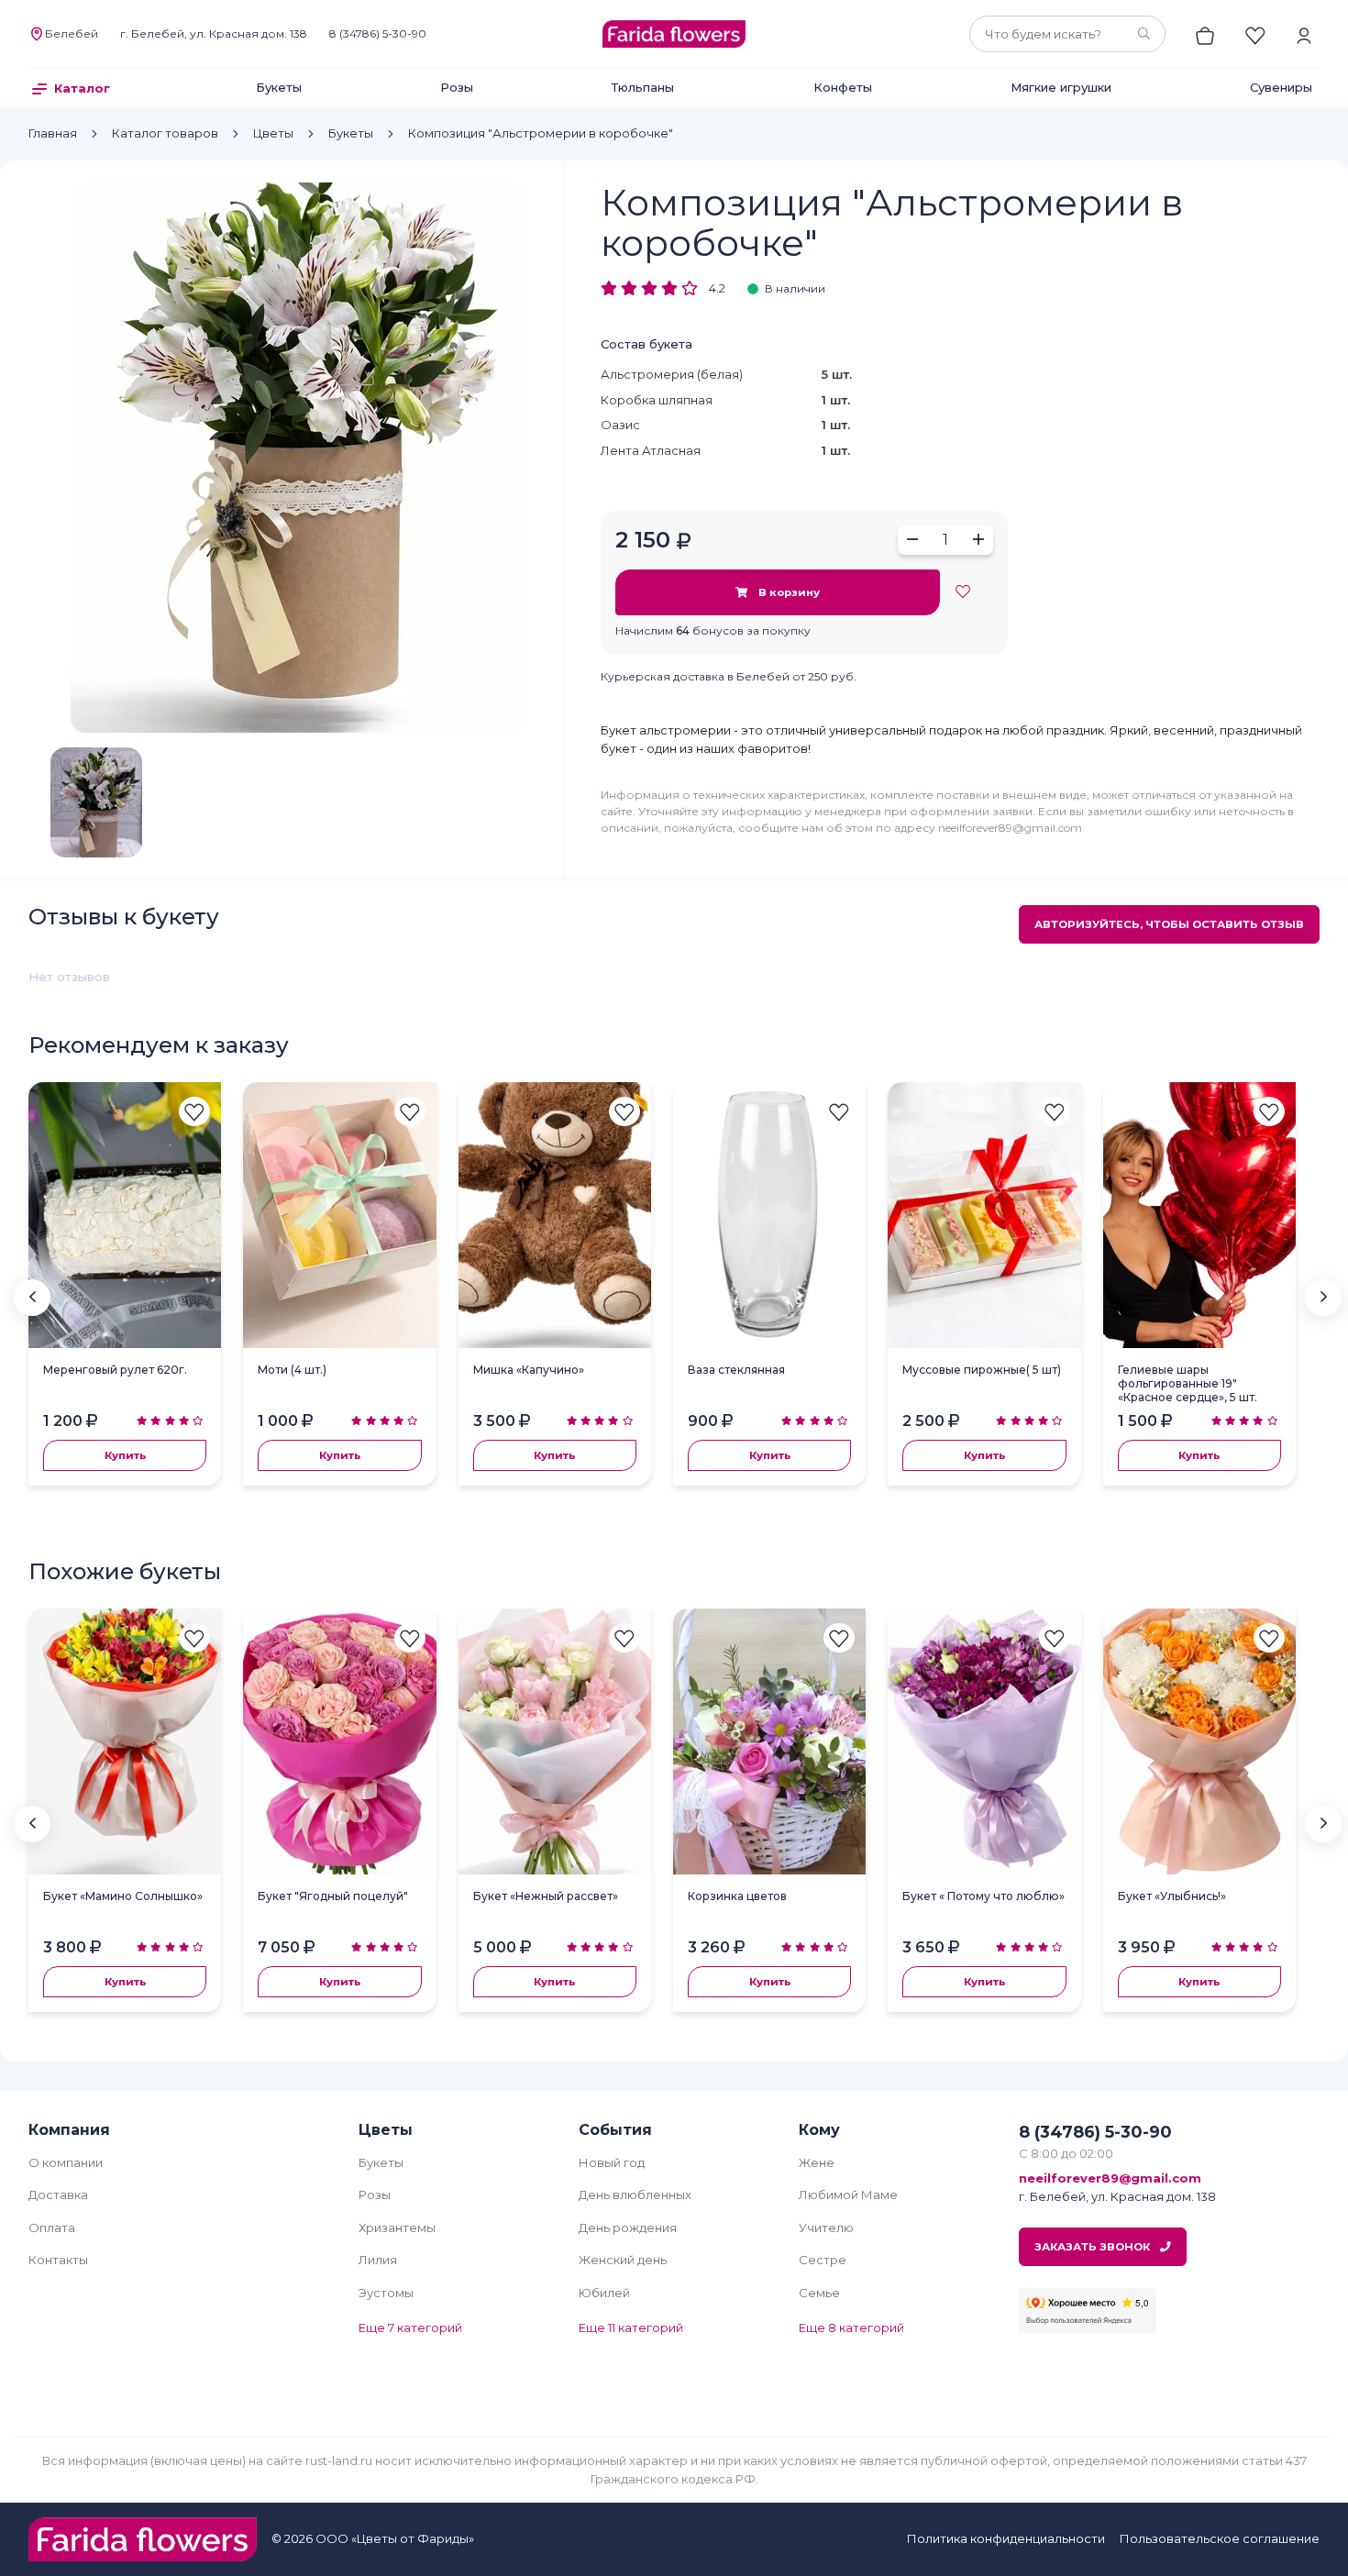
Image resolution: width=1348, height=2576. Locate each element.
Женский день (623, 2260)
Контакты (58, 2260)
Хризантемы (397, 2228)
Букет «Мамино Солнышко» (123, 1896)
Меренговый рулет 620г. (115, 1370)
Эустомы (386, 2293)
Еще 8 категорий (851, 2327)
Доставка (58, 2195)
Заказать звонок (1094, 2247)
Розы (457, 87)
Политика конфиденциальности (1006, 2538)
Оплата (52, 2228)
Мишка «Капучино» (529, 1370)
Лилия (378, 2260)
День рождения (628, 2228)
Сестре (823, 2260)
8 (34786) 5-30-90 (378, 33)
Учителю (826, 2228)
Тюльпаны (643, 87)
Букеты (279, 87)
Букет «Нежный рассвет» (546, 1896)
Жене (817, 2162)
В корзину (788, 592)
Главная (53, 133)
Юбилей (604, 2293)
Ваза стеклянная (736, 1370)
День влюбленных (635, 2195)
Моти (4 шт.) (292, 1370)
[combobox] (1067, 34)
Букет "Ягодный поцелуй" (333, 1896)
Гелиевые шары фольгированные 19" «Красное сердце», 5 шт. (1188, 1383)
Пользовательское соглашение (1220, 2538)
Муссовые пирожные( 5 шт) (982, 1370)
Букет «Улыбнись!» (1172, 1896)
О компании (66, 2162)
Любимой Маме (848, 2195)
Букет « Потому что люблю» (983, 1896)
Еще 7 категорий (410, 2327)
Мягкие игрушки (1061, 87)
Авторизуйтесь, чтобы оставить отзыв (1169, 924)
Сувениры (1281, 87)
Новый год (612, 2162)
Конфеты (843, 87)
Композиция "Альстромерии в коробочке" (541, 133)
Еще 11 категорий (631, 2327)
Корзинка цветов (737, 1896)
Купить (125, 1455)
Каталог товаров (165, 133)
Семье (819, 2293)
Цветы (273, 133)
